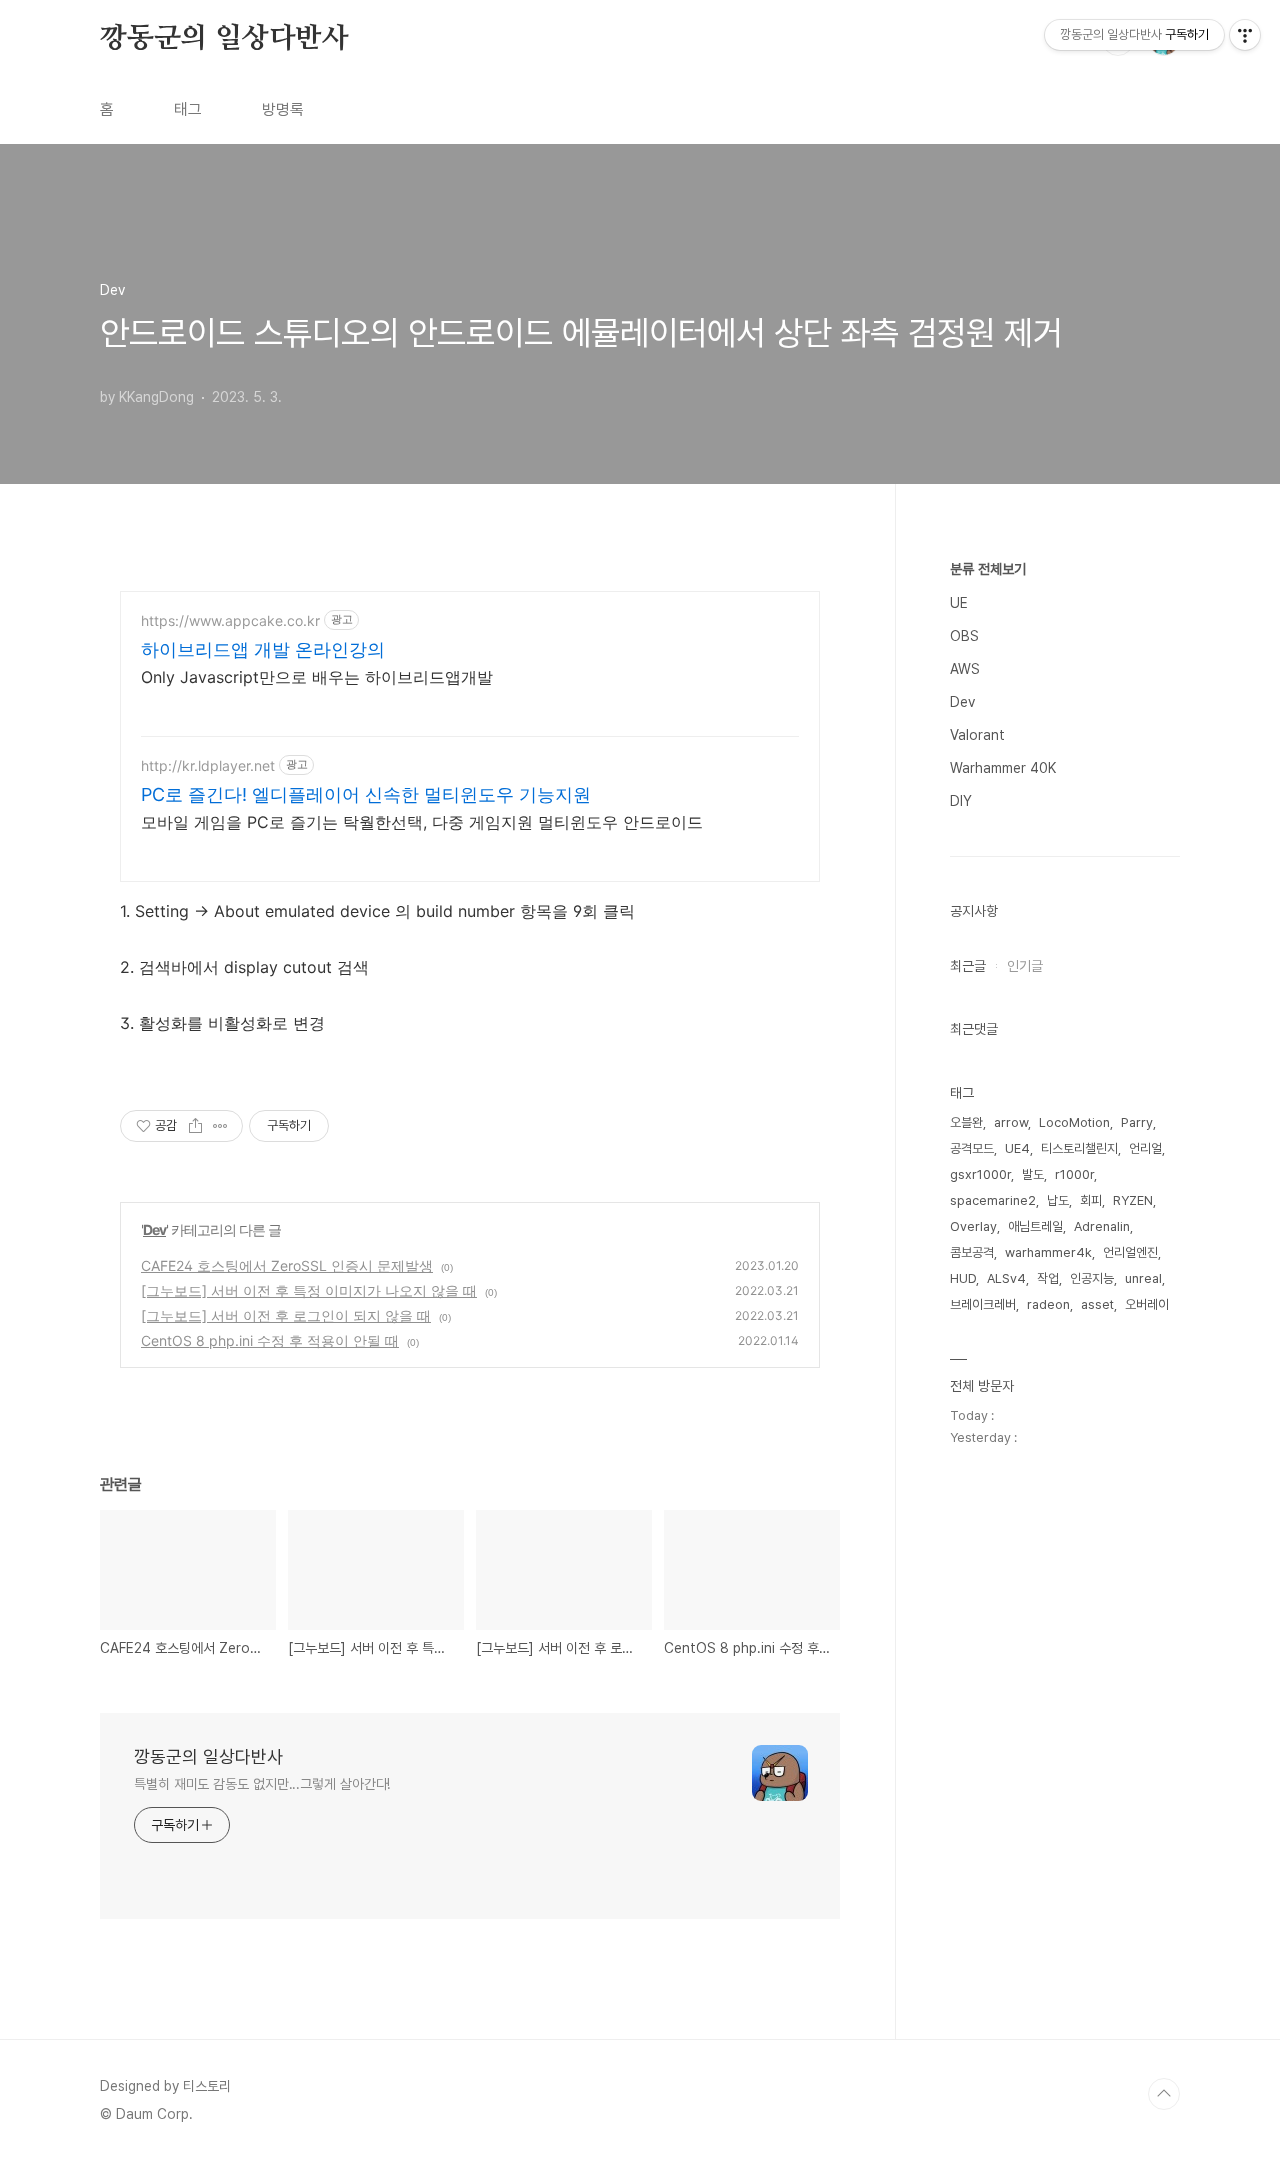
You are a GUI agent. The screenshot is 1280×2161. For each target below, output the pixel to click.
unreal (1143, 1278)
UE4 (1017, 1148)
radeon (1048, 1304)
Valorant (977, 735)
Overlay (973, 1226)
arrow (1011, 1122)
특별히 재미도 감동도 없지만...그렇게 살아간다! (262, 1784)
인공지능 (1092, 1278)
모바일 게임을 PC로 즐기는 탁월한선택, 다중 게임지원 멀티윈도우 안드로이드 (422, 822)
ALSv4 (1006, 1278)
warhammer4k (1048, 1252)
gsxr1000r (980, 1174)
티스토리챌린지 (1079, 1148)
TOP (1164, 2094)
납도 (1058, 1200)
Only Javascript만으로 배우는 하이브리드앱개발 (317, 677)
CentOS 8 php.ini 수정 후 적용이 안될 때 (270, 1340)
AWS (965, 669)
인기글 (1025, 966)
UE (959, 603)
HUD (963, 1278)
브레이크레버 (983, 1304)
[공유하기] (195, 1126)
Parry (1137, 1122)
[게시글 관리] (220, 1126)
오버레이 (1147, 1304)
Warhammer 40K (1003, 768)
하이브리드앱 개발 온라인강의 (263, 649)
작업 (1048, 1278)
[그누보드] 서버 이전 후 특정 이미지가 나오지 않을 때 (309, 1290)
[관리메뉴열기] (1245, 35)
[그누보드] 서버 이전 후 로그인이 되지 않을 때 (286, 1315)
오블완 (966, 1122)
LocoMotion (1074, 1122)
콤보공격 (972, 1252)
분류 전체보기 (988, 569)
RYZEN (1133, 1200)
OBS (964, 636)
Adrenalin (1102, 1226)
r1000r (1074, 1174)
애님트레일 (1035, 1226)
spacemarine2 (993, 1200)
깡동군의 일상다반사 (224, 39)
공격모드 (972, 1148)
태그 (188, 109)
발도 (1033, 1174)
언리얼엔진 (1130, 1252)
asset (1097, 1304)
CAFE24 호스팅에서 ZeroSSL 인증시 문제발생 (287, 1265)
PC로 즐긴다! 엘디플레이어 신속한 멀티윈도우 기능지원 (366, 794)
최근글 (968, 966)
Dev (154, 1229)
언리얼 (1145, 1148)
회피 (1091, 1200)
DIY (961, 801)
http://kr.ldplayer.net (208, 765)
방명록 (283, 109)
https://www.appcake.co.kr (230, 620)
